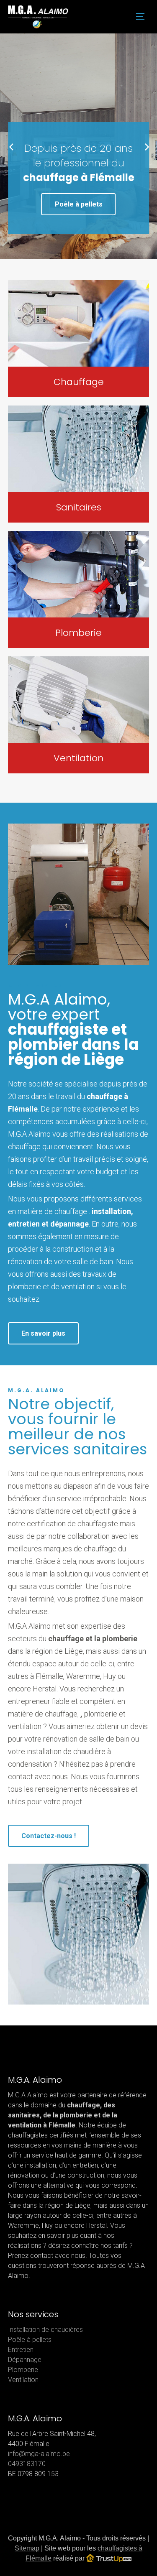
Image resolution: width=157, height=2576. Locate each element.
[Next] (146, 146)
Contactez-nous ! (49, 1836)
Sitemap (27, 2548)
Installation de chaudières (45, 2330)
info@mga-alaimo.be (39, 2454)
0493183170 (27, 2464)
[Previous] (11, 146)
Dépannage (25, 2360)
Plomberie (23, 2370)
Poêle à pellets (79, 204)
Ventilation (23, 2380)
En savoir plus (43, 1333)
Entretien (21, 2350)
